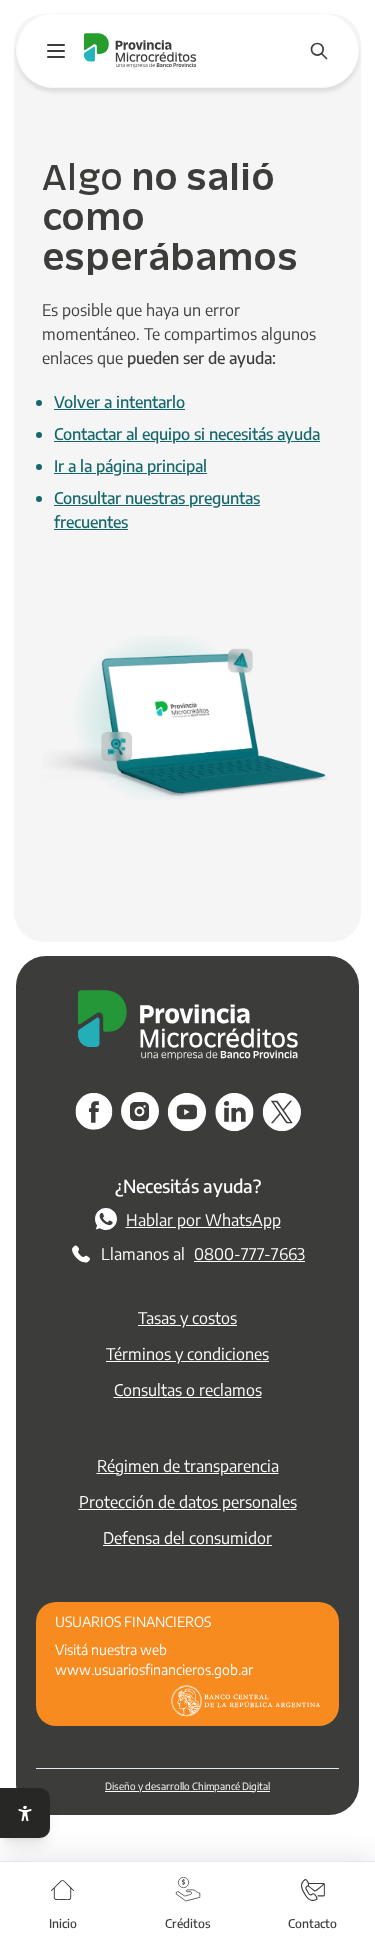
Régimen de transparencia (188, 1465)
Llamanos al (203, 1253)
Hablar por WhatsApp (203, 1219)
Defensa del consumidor (187, 1537)
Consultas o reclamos (188, 1389)
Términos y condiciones (187, 1353)
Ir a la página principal (130, 465)
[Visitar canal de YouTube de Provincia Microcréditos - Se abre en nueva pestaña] (187, 1112)
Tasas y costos (187, 1317)
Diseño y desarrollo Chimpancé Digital (187, 1785)
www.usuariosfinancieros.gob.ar (154, 1669)
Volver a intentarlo (119, 401)
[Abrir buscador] (319, 51)
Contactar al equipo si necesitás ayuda (187, 433)
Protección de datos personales (188, 1501)
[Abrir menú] (56, 51)
